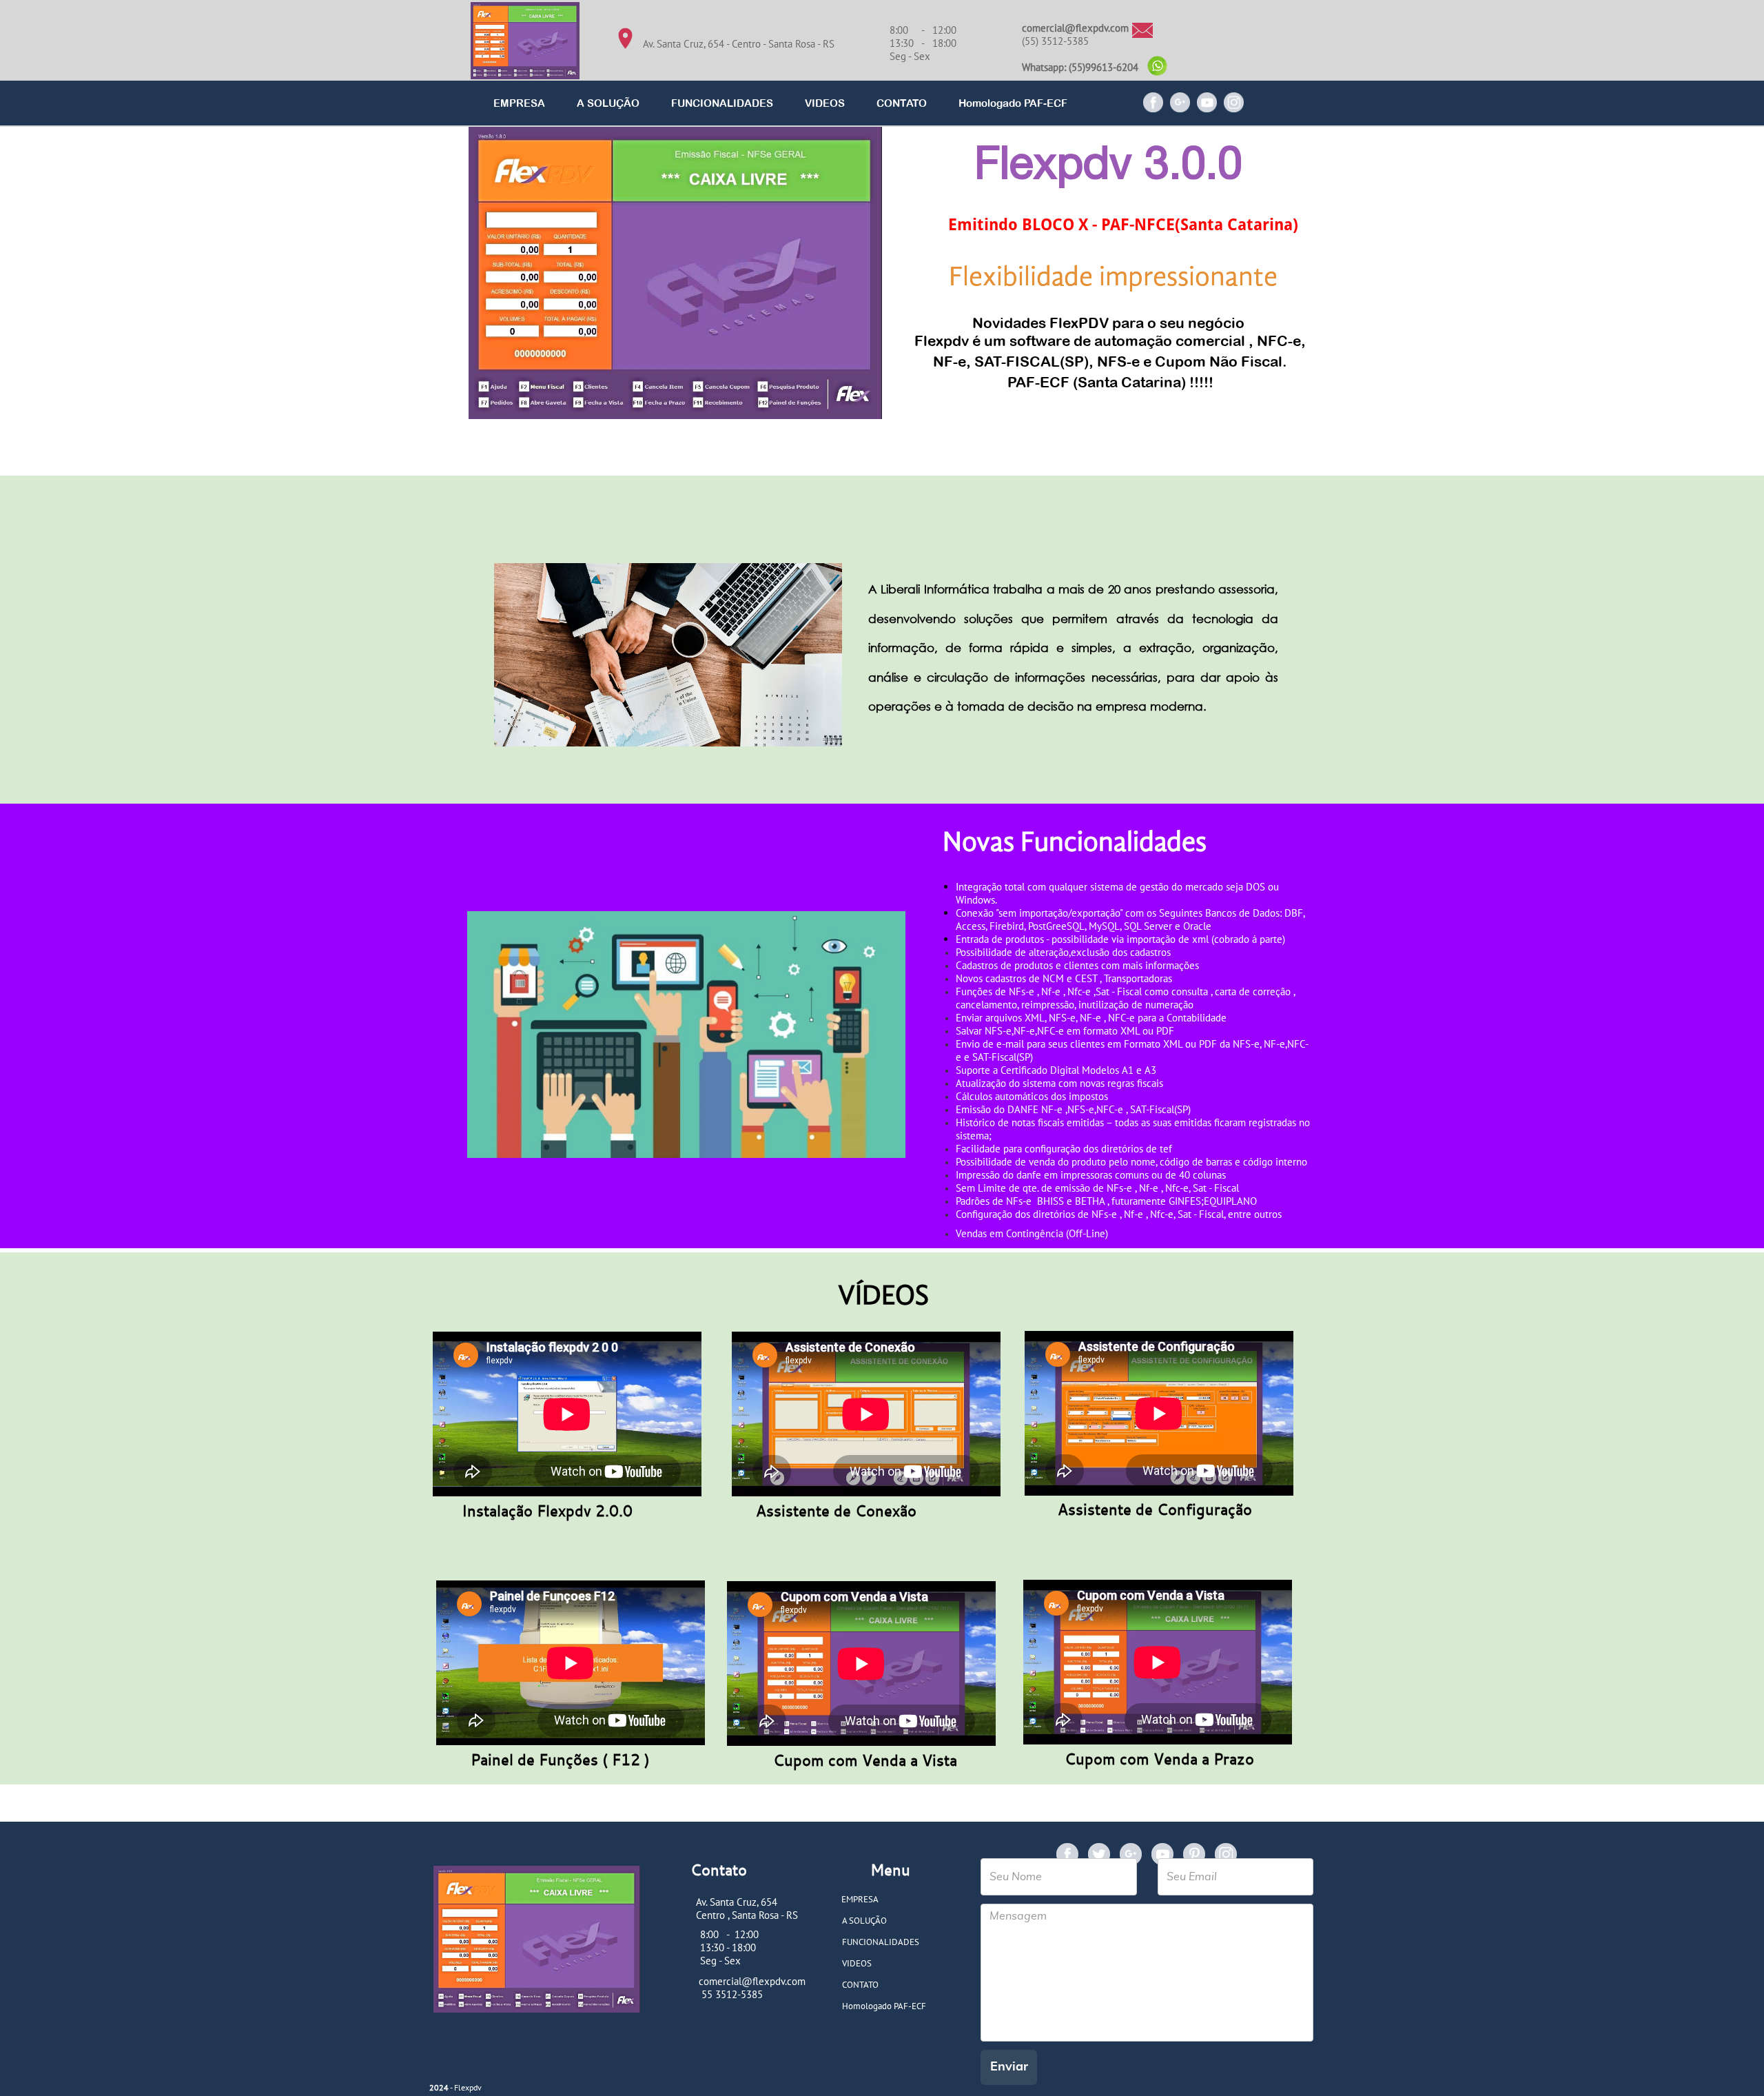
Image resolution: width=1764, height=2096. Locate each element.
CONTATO (902, 103)
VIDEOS (825, 103)
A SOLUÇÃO (608, 103)
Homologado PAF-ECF (1013, 103)
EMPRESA (519, 103)
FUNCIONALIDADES (722, 103)
